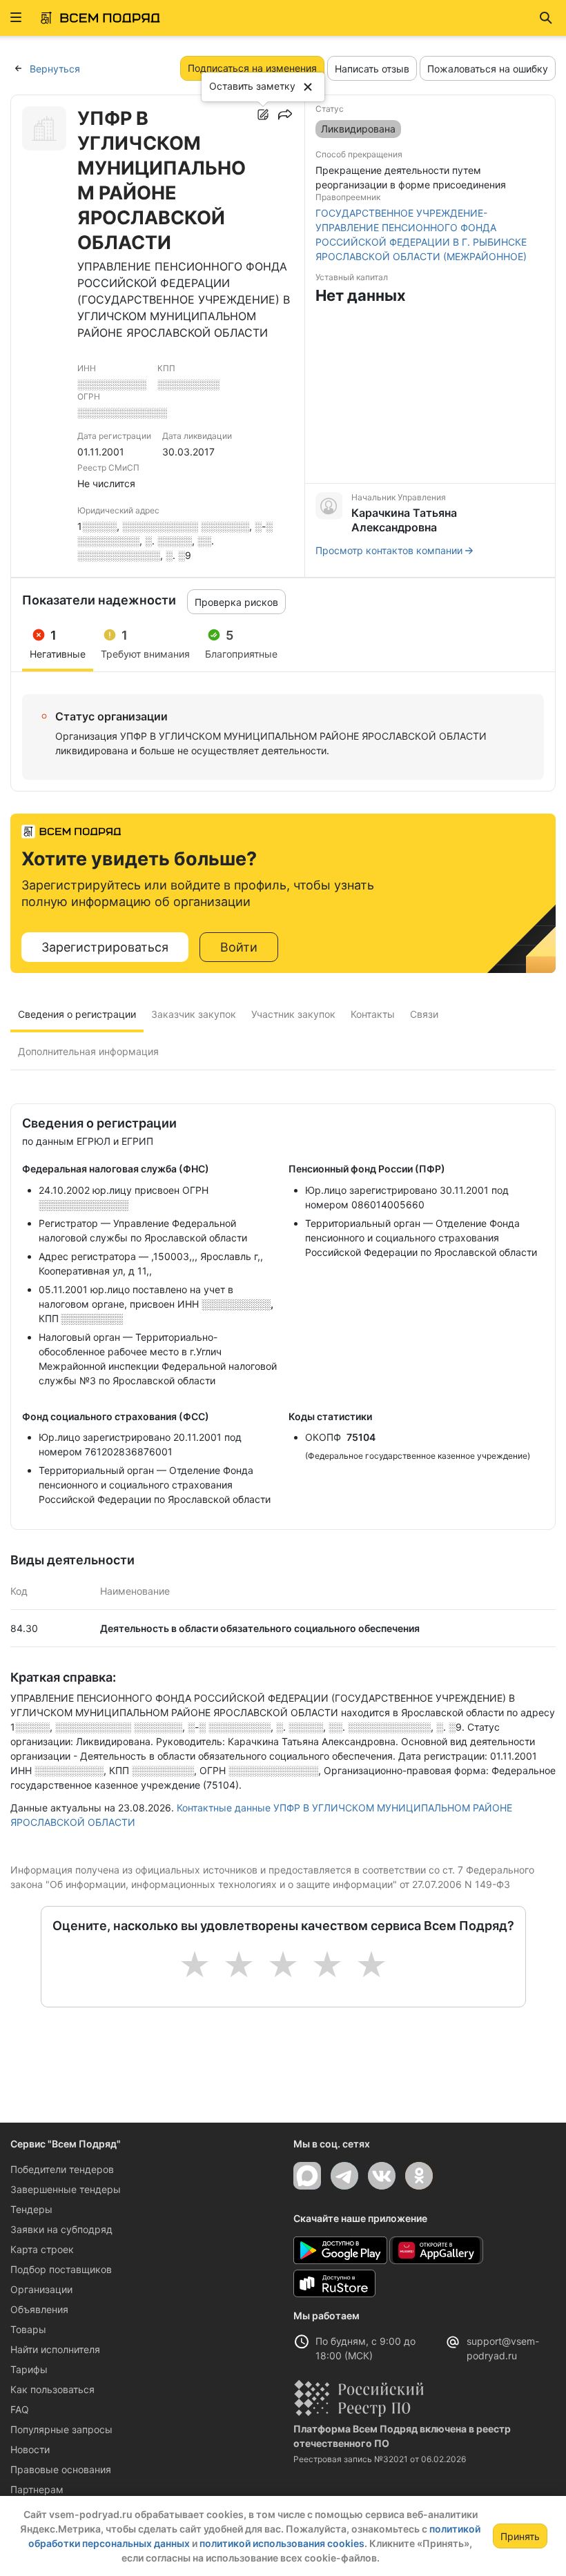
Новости (30, 2449)
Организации (41, 2289)
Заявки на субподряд (61, 2229)
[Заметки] (263, 115)
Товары (28, 2329)
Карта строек (42, 2249)
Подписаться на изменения (252, 68)
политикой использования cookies (282, 2543)
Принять (520, 2536)
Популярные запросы (61, 2429)
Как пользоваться (52, 2389)
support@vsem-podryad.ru (503, 2348)
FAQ (20, 2409)
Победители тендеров (62, 2169)
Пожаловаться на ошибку (488, 69)
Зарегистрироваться (105, 947)
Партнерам (37, 2489)
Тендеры (31, 2209)
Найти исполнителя (55, 2349)
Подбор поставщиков (61, 2269)
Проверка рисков (236, 602)
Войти (239, 947)
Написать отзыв (372, 69)
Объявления (39, 2309)
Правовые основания (61, 2469)
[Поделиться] (285, 115)
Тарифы (29, 2369)
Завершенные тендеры (66, 2189)
